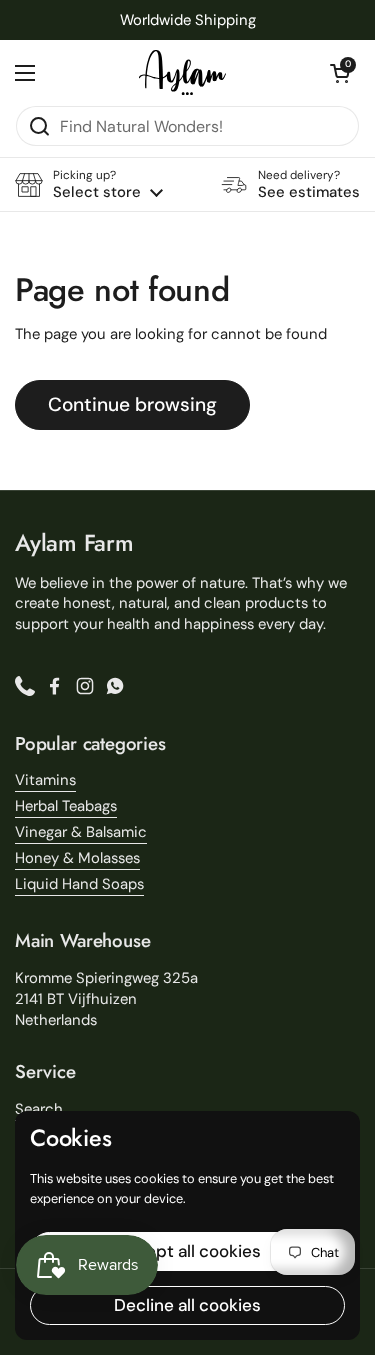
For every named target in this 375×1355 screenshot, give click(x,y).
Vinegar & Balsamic (81, 832)
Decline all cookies (187, 1305)
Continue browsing (132, 404)
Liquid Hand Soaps (79, 884)
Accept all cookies (187, 1251)
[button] (340, 73)
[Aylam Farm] (183, 72)
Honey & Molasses (77, 858)
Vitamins (45, 780)
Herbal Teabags (66, 806)
